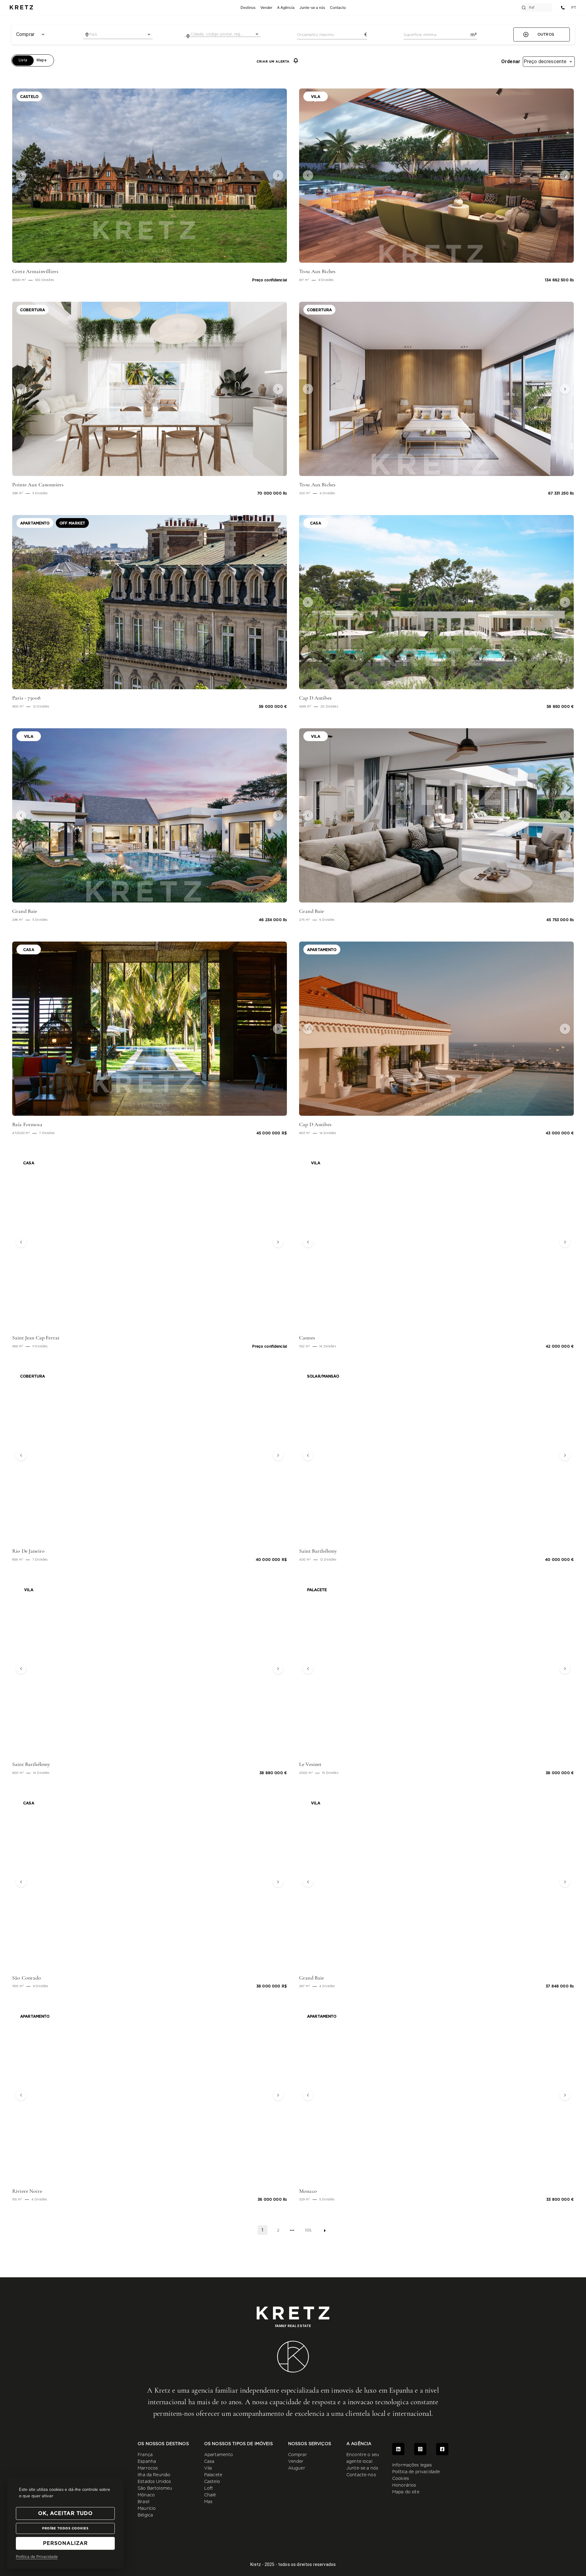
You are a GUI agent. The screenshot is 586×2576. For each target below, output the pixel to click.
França (145, 2455)
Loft (209, 2488)
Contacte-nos (361, 2475)
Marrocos (148, 2468)
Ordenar (511, 62)
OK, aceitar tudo (65, 2513)
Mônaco (146, 2495)
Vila (208, 2468)
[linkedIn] (398, 2449)
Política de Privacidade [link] (37, 2557)
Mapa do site (406, 2492)
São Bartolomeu (155, 2488)
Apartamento (219, 2455)
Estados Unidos (154, 2482)
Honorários (404, 2485)
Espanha (147, 2462)
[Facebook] (442, 2449)
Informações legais (412, 2465)
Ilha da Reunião (154, 2475)
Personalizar (65, 2543)
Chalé (210, 2495)
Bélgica (145, 2515)
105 (308, 2230)
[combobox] (118, 34)
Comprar (298, 2455)
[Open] (149, 34)
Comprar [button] (25, 34)
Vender (296, 2462)
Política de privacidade (416, 2472)
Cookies (401, 2479)
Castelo (212, 2482)
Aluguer (297, 2468)
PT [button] (574, 7)
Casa (209, 2462)
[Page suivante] (325, 2231)
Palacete (213, 2475)
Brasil (143, 2502)
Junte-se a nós (362, 2468)
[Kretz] (21, 8)
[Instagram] (420, 2449)
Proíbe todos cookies (65, 2528)
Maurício (147, 2509)
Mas (208, 2502)
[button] (33, 176)
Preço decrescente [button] (545, 61)
